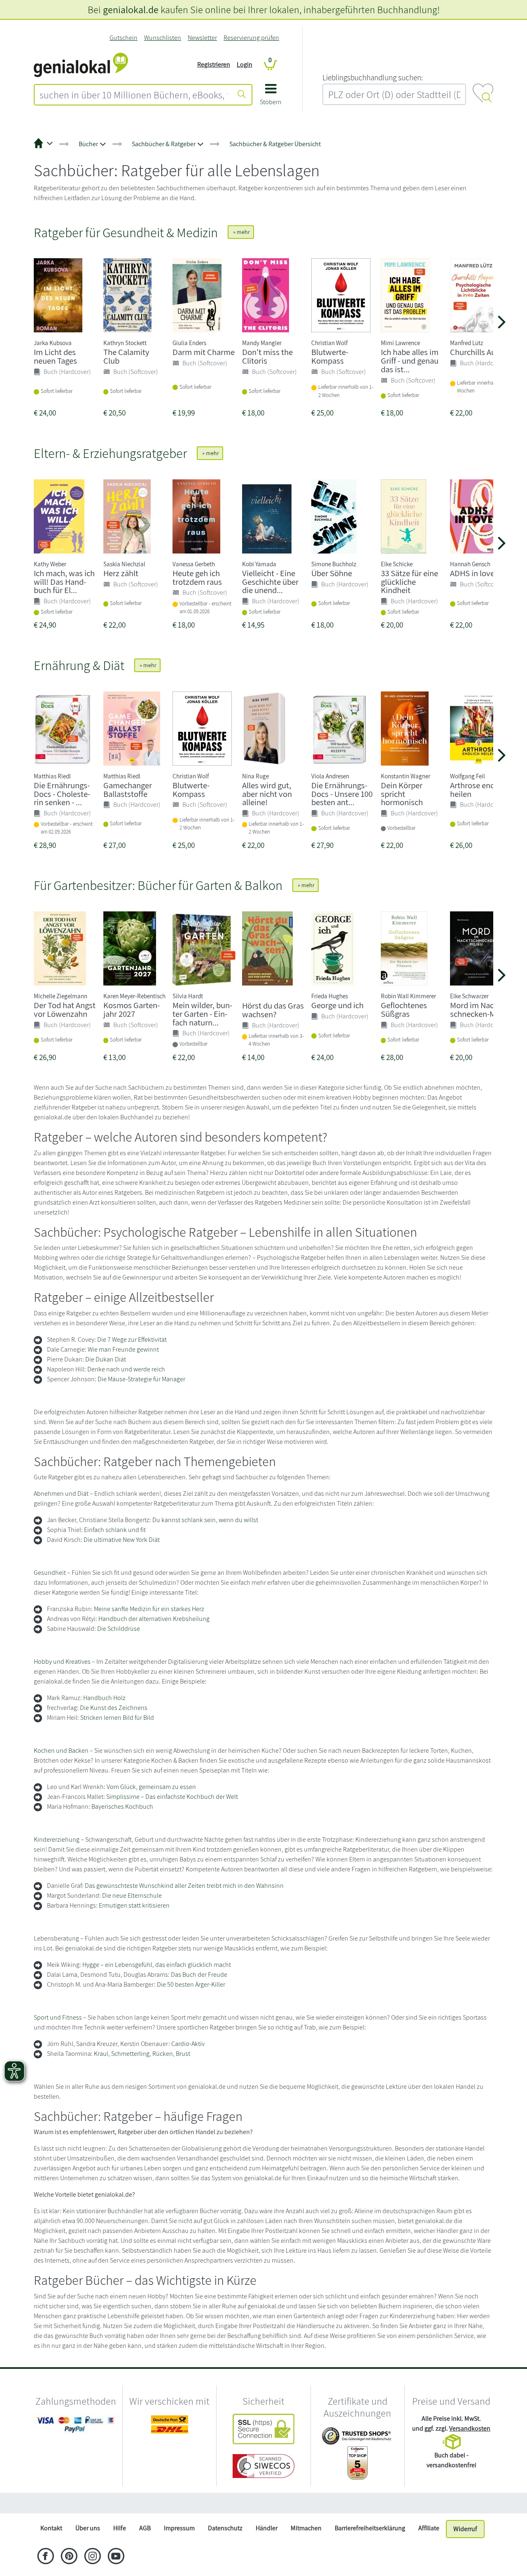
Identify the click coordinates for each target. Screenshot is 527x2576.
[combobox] (133, 95)
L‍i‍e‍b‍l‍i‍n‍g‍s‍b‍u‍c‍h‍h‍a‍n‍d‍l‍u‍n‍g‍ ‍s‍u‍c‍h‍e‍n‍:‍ (373, 77)
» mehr (241, 232)
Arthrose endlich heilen (479, 789)
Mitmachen (306, 2528)
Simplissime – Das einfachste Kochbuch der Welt (172, 1797)
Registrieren (214, 64)
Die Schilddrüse (119, 1629)
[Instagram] (92, 2557)
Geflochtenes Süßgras (404, 1009)
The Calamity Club (126, 356)
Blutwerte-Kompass (330, 356)
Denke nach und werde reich (126, 1369)
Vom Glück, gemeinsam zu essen (151, 1787)
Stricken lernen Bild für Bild (117, 1718)
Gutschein (124, 38)
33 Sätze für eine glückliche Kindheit (409, 582)
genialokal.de (131, 9)
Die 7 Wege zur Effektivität (132, 1339)
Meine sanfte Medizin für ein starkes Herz (149, 1609)
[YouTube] (116, 2557)
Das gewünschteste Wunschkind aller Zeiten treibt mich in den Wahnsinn (184, 1886)
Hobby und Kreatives (62, 1662)
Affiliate (429, 2528)
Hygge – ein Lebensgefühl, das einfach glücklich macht (157, 1965)
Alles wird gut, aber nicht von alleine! (267, 794)
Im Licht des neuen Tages (55, 356)
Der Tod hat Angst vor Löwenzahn (65, 1009)
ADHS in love (472, 573)
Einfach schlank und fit (115, 1530)
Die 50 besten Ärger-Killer (191, 1984)
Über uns (88, 2528)
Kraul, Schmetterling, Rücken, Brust (142, 2054)
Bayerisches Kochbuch (122, 1806)
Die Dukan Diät (106, 1359)
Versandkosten (470, 2428)
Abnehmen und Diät (61, 1494)
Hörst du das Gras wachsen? (273, 1010)
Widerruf (465, 2529)
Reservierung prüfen (251, 38)
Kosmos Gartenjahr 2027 (132, 1009)
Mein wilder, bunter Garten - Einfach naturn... (202, 1014)
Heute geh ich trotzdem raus (197, 577)
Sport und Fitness (58, 2017)
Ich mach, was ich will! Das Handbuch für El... (64, 582)
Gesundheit (50, 1573)
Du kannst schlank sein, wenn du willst (205, 1520)
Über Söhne (332, 573)
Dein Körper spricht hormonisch (402, 794)
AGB (145, 2528)
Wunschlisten (163, 38)
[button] (271, 97)
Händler (267, 2528)
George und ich (337, 1005)
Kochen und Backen (61, 1750)
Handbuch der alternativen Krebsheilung (154, 1619)
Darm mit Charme (204, 352)
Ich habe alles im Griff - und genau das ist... (410, 361)
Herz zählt (121, 573)
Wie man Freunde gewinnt (123, 1349)
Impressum (179, 2528)
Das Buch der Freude (199, 1975)
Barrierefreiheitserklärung (370, 2528)
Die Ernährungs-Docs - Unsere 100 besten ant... (342, 794)
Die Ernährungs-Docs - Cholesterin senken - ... (62, 794)
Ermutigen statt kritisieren (134, 1905)
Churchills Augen (479, 352)
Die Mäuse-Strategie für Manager (141, 1379)
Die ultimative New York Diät (122, 1540)
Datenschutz (225, 2528)
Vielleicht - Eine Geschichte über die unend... (270, 582)
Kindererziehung (57, 1839)
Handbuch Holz (104, 1698)
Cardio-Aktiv (188, 2044)
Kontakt (51, 2528)
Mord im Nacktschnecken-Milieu (480, 1009)
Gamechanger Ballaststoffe (128, 789)
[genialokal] (81, 64)
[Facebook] (45, 2557)
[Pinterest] (69, 2557)
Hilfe (120, 2528)
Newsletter (202, 38)
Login (245, 64)
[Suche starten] (242, 95)
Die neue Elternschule (132, 1895)
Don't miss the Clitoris (267, 356)
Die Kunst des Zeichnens (114, 1708)
